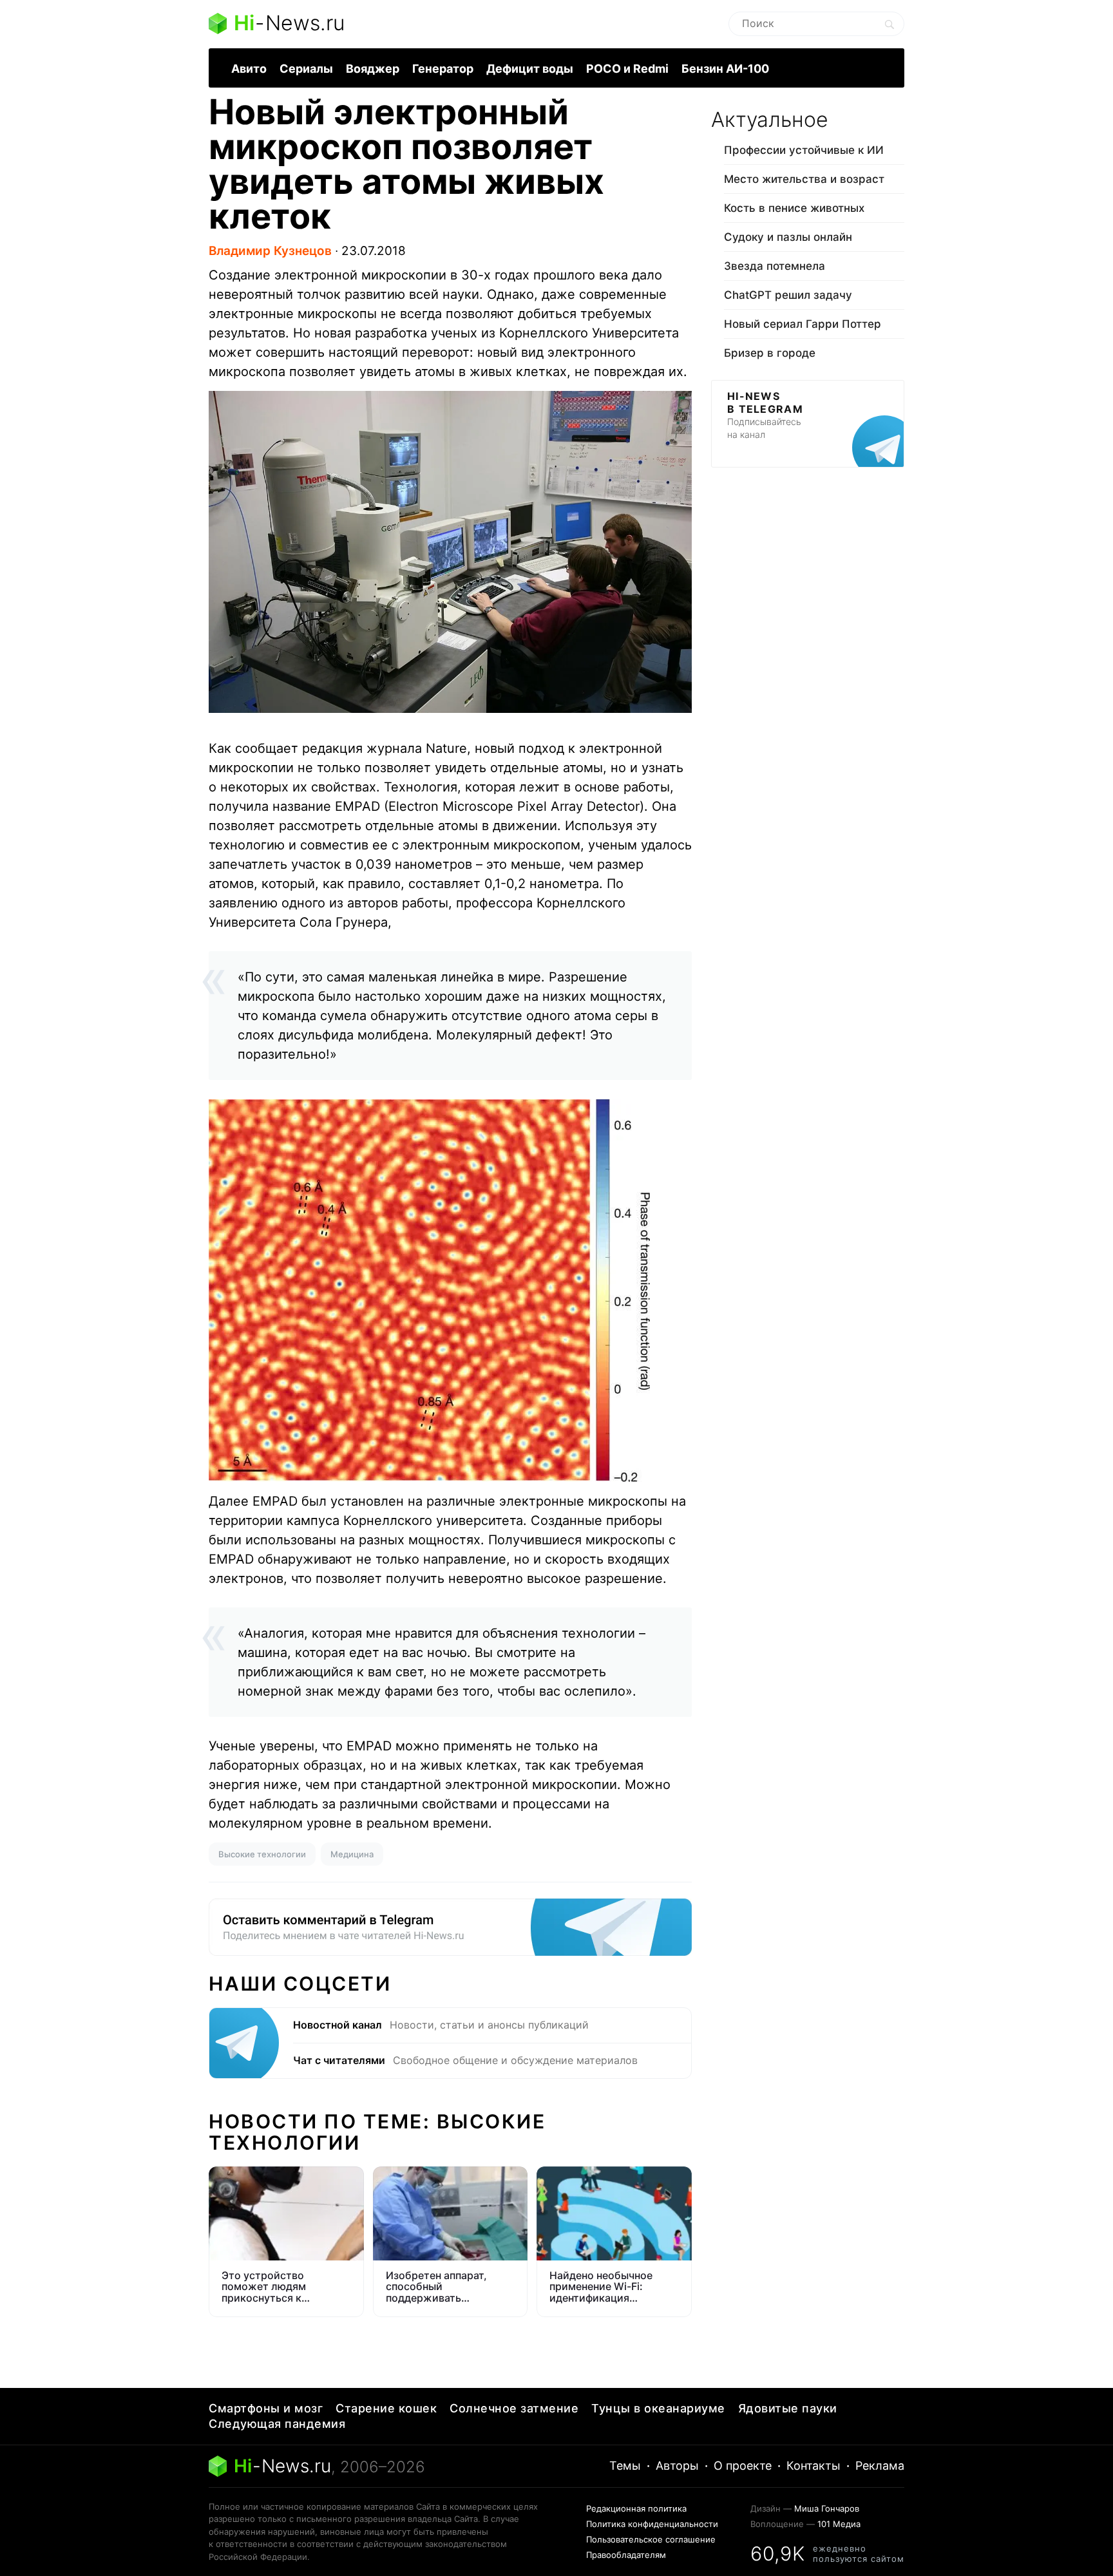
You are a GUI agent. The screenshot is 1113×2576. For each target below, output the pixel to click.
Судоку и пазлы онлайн (788, 237)
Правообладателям (626, 2555)
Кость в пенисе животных (794, 208)
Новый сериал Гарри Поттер (803, 324)
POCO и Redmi (627, 69)
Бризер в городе (770, 353)
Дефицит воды (530, 69)
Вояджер (373, 69)
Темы (625, 2466)
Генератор (443, 69)
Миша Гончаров (827, 2508)
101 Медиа (839, 2524)
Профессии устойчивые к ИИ (804, 150)
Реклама (880, 2466)
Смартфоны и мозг (266, 2408)
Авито (249, 69)
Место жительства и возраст (804, 179)
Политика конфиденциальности (652, 2524)
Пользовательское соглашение (651, 2539)
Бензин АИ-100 (725, 69)
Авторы (677, 2466)
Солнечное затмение (514, 2408)
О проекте (743, 2466)
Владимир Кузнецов (270, 251)
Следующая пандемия (277, 2424)
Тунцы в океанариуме (658, 2408)
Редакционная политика (636, 2508)
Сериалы (306, 69)
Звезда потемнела (775, 266)
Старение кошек (386, 2408)
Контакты (813, 2466)
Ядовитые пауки (788, 2408)
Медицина (352, 1854)
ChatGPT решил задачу (788, 295)
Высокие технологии (262, 1854)
